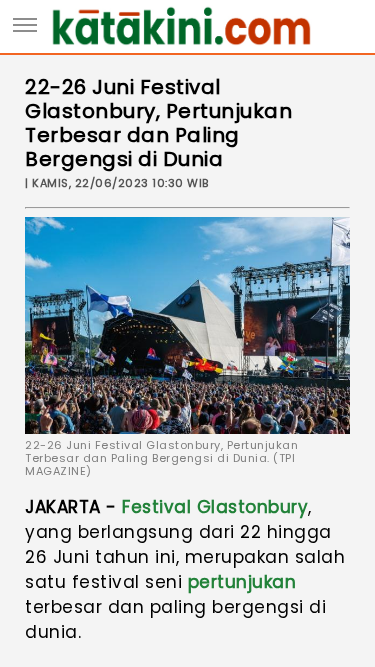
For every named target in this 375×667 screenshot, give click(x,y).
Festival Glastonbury (215, 507)
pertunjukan (242, 582)
